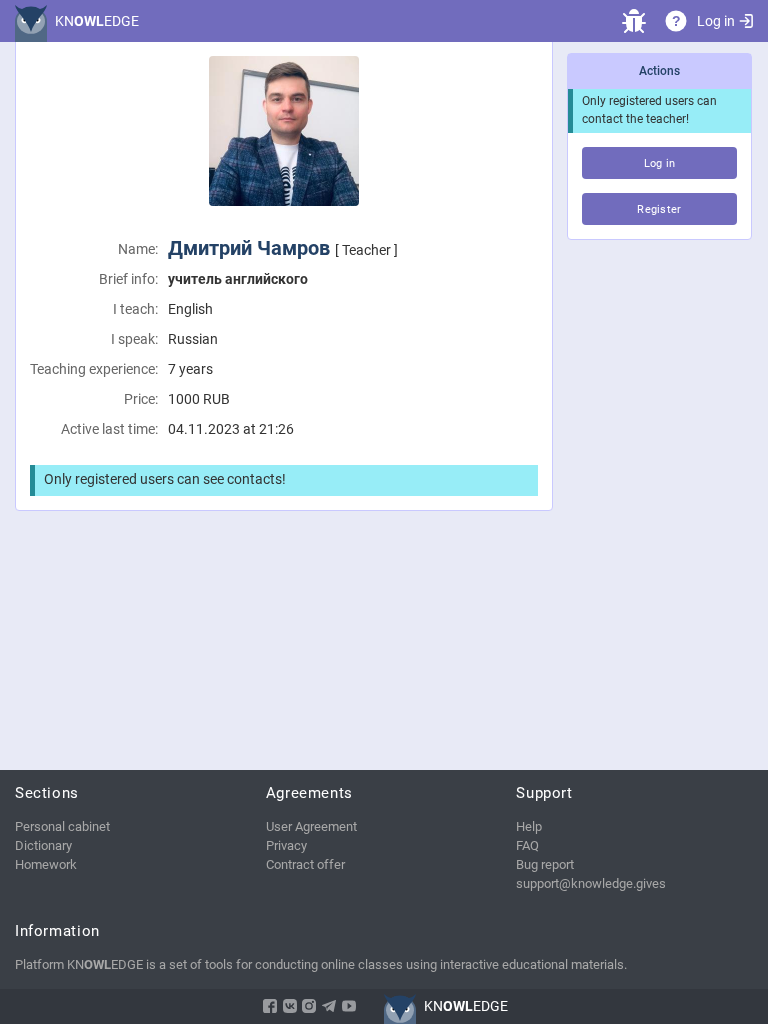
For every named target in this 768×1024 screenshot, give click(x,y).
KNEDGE (97, 21)
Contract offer (305, 864)
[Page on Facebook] (270, 1006)
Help (529, 826)
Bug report (545, 864)
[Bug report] (634, 21)
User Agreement (311, 826)
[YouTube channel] (349, 1006)
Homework (46, 864)
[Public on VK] (290, 1006)
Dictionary (43, 845)
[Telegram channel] (329, 1006)
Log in (716, 21)
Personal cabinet (62, 826)
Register (659, 209)
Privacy (286, 845)
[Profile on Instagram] (309, 1006)
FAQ (527, 845)
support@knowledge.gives (591, 883)
